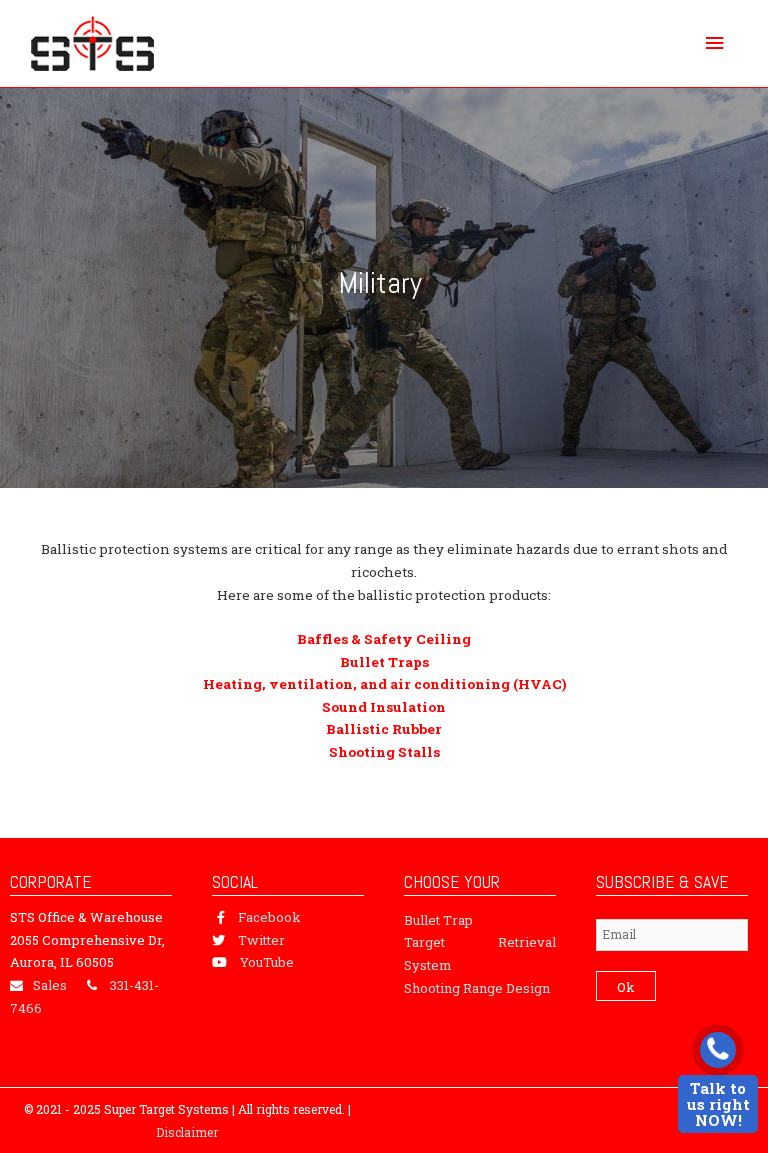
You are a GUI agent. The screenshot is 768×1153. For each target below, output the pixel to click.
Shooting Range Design (477, 988)
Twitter (261, 940)
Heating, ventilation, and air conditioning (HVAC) (384, 684)
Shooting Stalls (384, 752)
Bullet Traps (384, 662)
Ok (626, 987)
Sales (50, 985)
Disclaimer (187, 1132)
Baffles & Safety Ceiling (384, 639)
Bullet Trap (438, 920)
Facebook (269, 917)
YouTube (267, 962)
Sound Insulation (384, 707)
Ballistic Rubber (384, 729)
